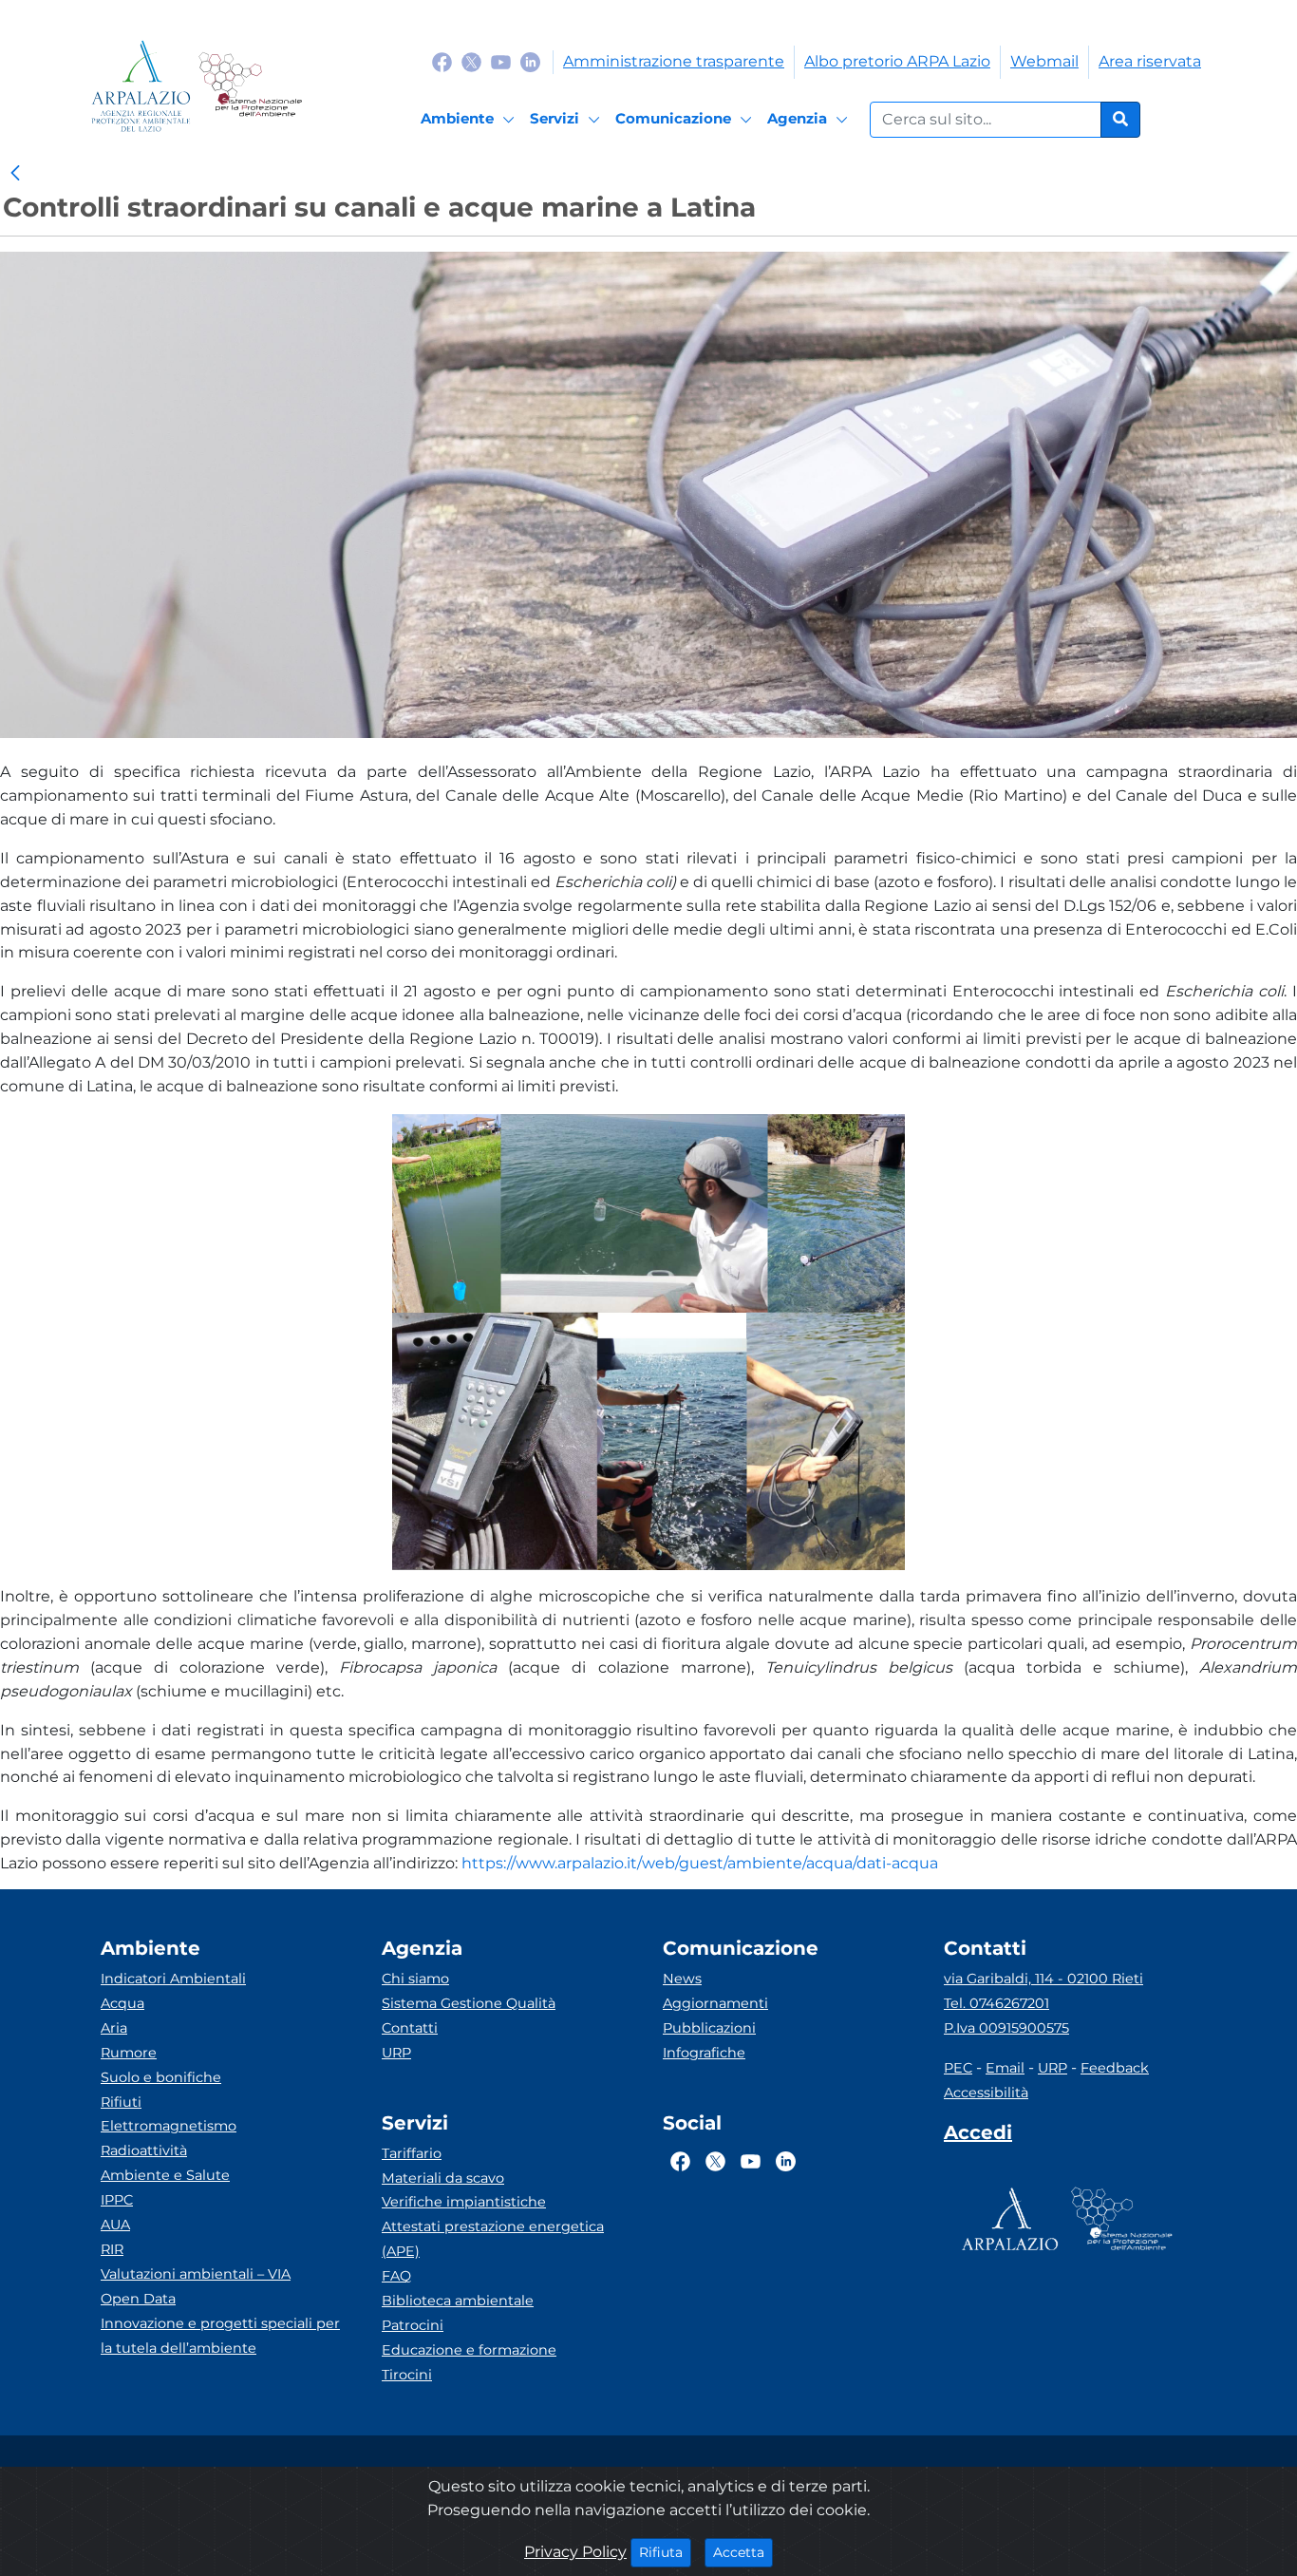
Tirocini (407, 2375)
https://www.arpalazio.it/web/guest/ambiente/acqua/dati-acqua (700, 1863)
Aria (114, 2028)
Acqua (122, 2003)
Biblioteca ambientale (458, 2301)
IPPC (117, 2200)
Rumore (129, 2053)
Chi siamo (415, 1979)
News (682, 1979)
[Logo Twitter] (471, 61)
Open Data (138, 2299)
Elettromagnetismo (169, 2126)
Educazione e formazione (469, 2350)
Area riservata (1150, 61)
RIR (112, 2249)
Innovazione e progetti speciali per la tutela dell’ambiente (220, 2336)
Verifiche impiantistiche (464, 2202)
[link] (15, 174)
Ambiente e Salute (165, 2175)
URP (396, 2053)
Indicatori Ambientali (173, 1979)
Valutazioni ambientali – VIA (196, 2274)
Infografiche (704, 2053)
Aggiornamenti (715, 2003)
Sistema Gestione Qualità (469, 2003)
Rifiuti (121, 2102)
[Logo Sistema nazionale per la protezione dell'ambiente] (250, 86)
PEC (958, 2068)
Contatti (410, 2028)
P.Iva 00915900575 (1006, 2028)
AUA (115, 2225)
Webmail (1044, 61)
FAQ (396, 2276)
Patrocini (413, 2325)
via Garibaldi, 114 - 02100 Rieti (1043, 1979)
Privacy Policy (575, 2552)
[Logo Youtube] (501, 61)
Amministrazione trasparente (674, 61)
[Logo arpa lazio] (141, 86)
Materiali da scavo (443, 2178)
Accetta (743, 2552)
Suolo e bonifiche (161, 2077)
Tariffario (412, 2153)
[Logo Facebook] (442, 61)
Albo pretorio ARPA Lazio (897, 61)
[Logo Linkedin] (530, 61)
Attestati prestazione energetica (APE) (493, 2239)
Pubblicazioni (709, 2028)
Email (1005, 2068)
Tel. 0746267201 (996, 2003)
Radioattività (144, 2150)
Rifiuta (665, 2552)
